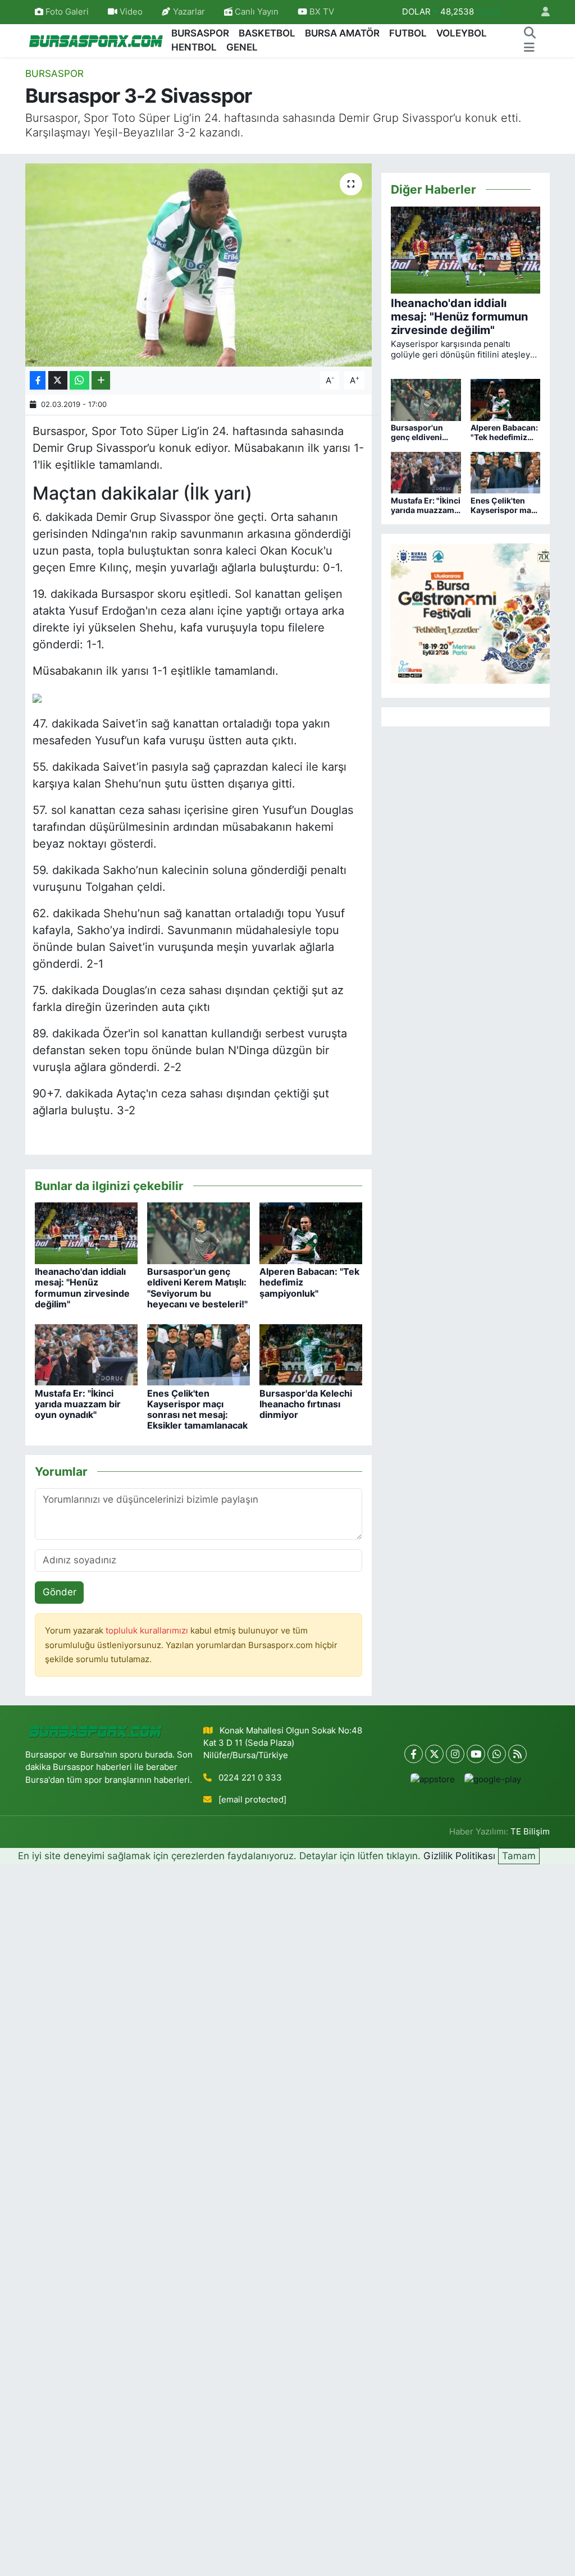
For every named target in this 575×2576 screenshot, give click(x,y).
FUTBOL (408, 33)
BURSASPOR (200, 33)
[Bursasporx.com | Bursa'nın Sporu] (96, 40)
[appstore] (432, 1779)
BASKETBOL (267, 33)
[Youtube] (476, 1754)
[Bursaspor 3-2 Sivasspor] (198, 265)
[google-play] (492, 1779)
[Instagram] (455, 1754)
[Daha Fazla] (101, 380)
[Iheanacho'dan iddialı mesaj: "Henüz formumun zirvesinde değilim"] (86, 1233)
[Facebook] (414, 1754)
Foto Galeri (67, 12)
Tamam (519, 1856)
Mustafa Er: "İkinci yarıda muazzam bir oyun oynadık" (78, 1404)
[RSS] (517, 1754)
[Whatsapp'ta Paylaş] (79, 380)
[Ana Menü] (529, 48)
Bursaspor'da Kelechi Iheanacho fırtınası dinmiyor (306, 1404)
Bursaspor (54, 74)
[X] (434, 1754)
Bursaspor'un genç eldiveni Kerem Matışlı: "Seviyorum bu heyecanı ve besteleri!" (197, 1288)
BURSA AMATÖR (342, 33)
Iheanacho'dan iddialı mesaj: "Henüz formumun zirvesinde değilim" (82, 1288)
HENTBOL (194, 47)
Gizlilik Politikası (459, 1856)
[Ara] (530, 34)
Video (131, 12)
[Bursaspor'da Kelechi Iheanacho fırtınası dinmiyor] (311, 1354)
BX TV (321, 12)
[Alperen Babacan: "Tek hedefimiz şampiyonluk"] (311, 1233)
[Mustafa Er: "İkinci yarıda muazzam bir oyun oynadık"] (86, 1354)
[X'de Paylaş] (58, 380)
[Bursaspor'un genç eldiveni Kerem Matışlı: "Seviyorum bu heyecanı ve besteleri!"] (198, 1233)
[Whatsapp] (497, 1754)
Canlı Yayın (255, 12)
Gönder (60, 1592)
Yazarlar (189, 12)
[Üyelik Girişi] (541, 12)
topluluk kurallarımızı (148, 1631)
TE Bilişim (530, 1832)
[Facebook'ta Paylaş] (38, 380)
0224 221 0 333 (250, 1778)
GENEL (242, 47)
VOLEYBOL (462, 33)
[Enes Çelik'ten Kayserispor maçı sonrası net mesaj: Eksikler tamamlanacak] (198, 1354)
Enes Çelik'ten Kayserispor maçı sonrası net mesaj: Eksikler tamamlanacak (197, 1410)
